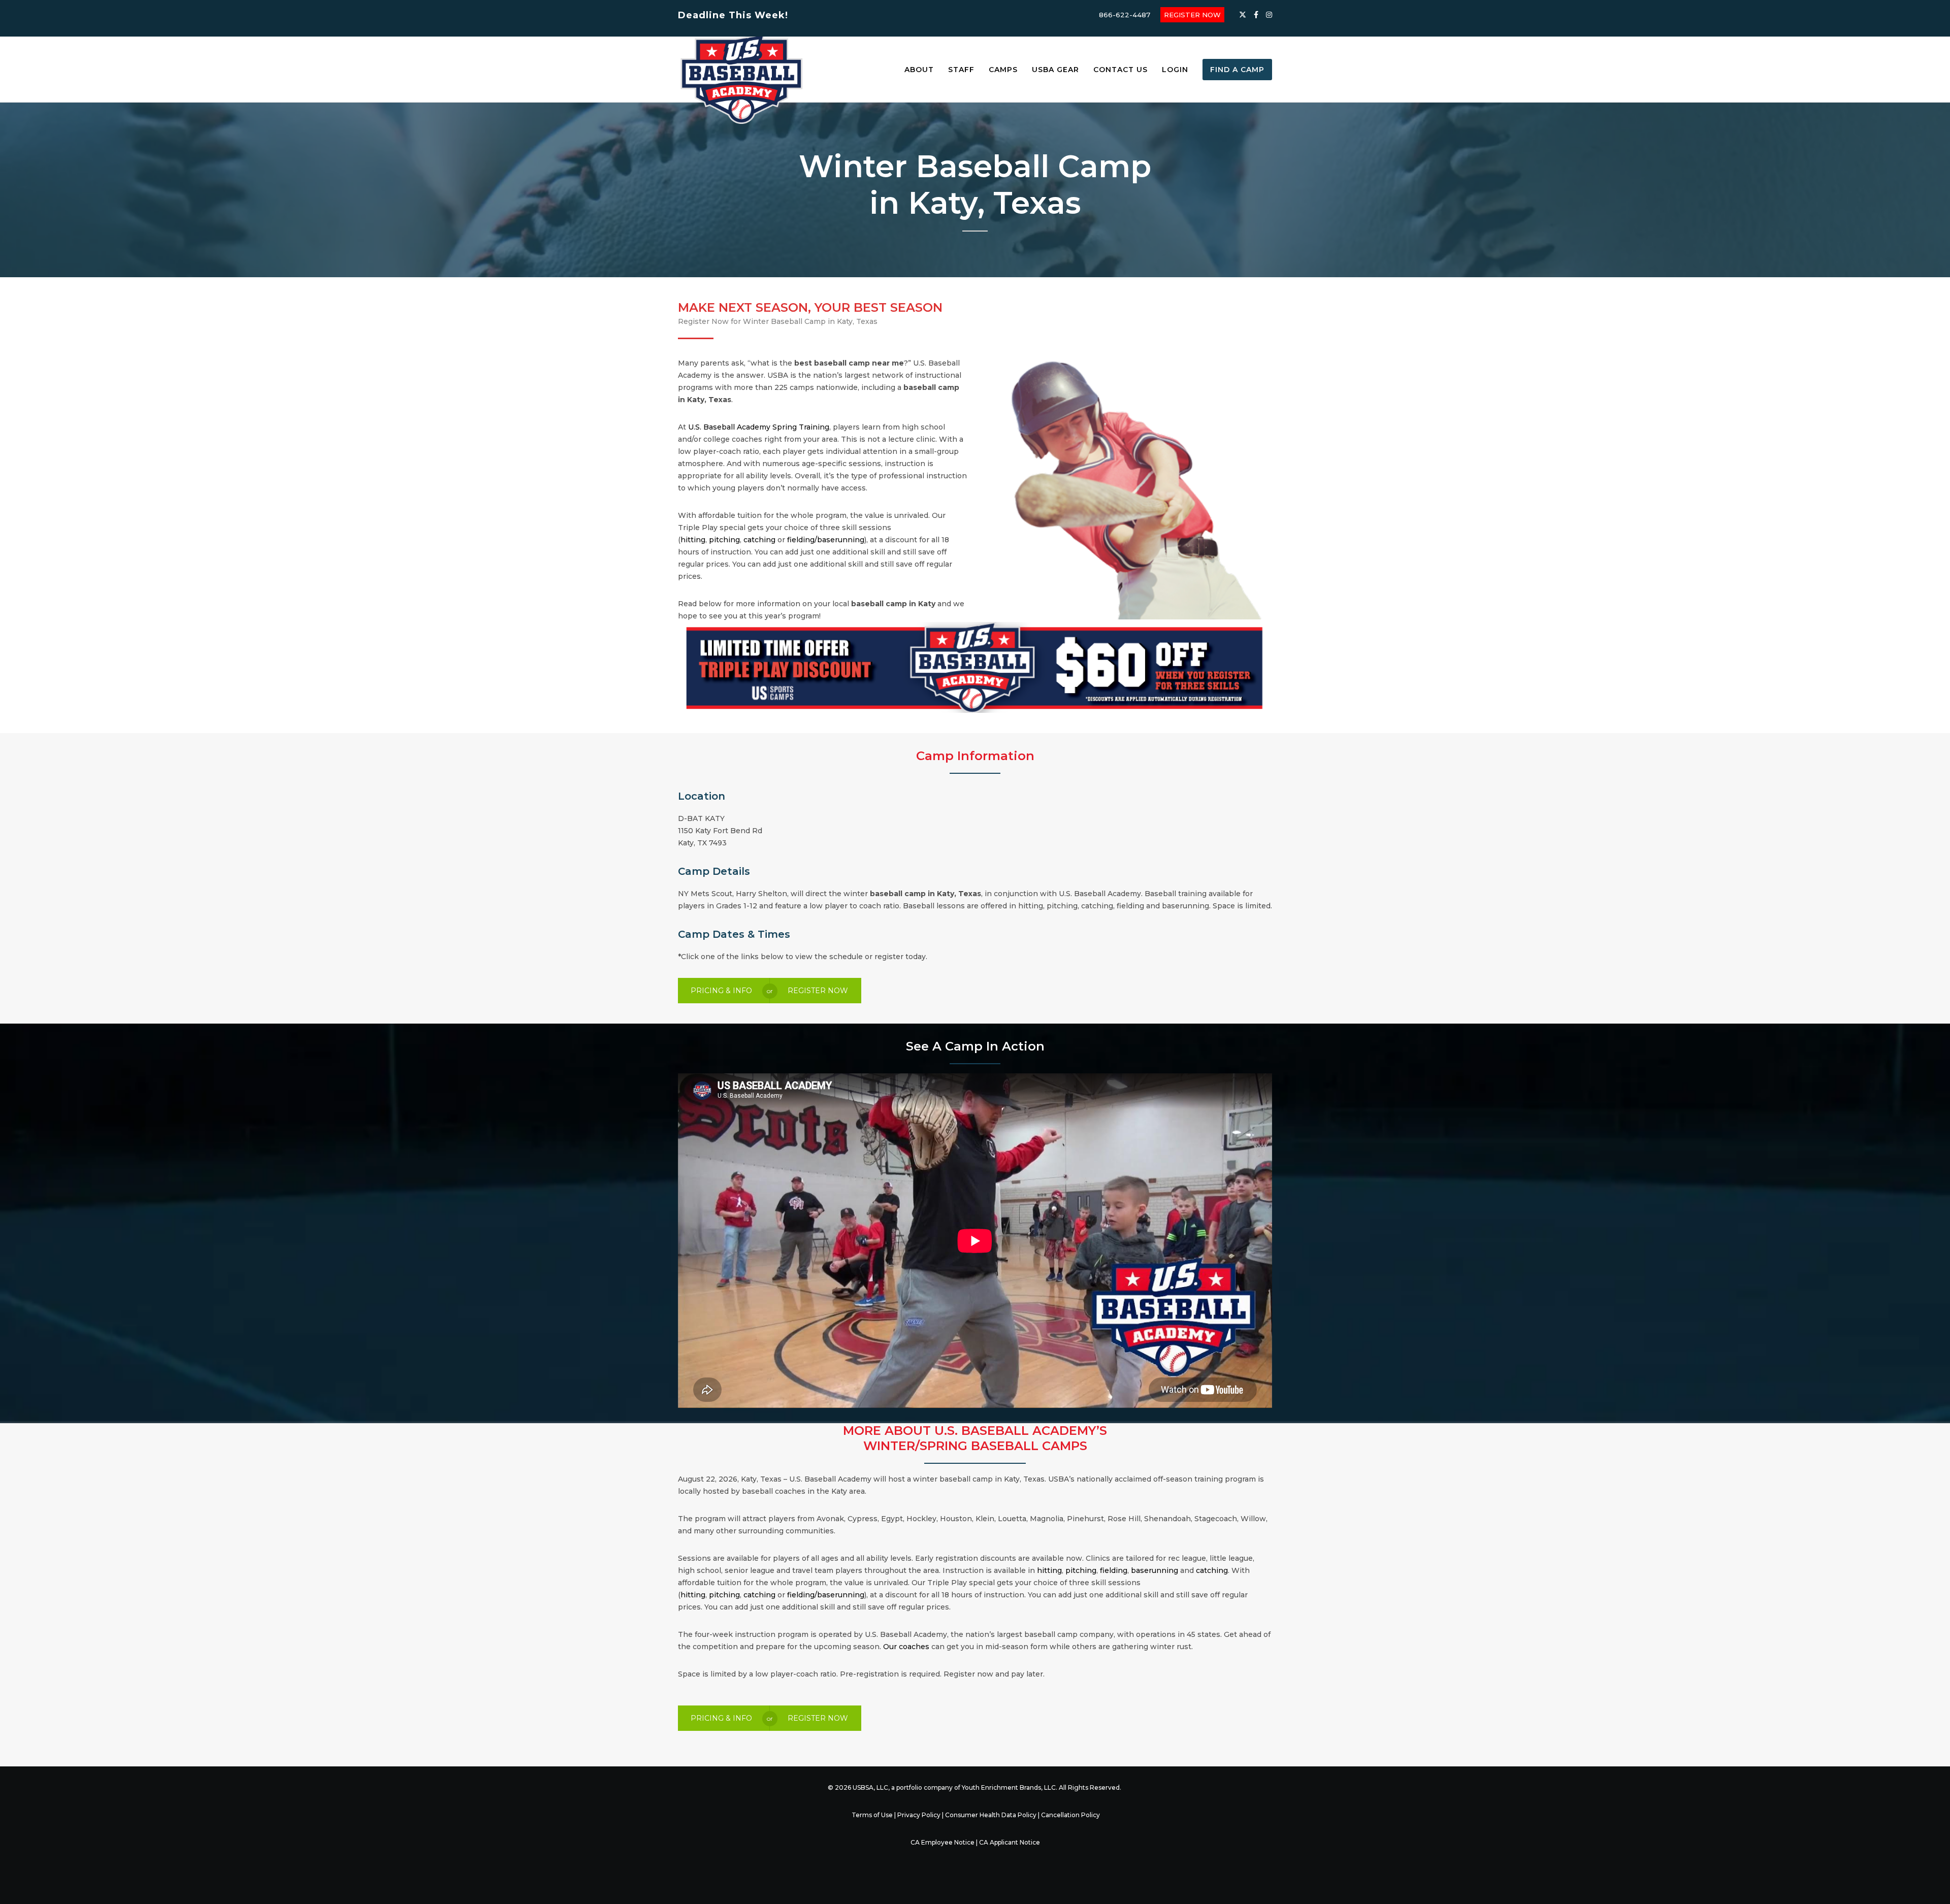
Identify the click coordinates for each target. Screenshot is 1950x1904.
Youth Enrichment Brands (1001, 1787)
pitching (724, 540)
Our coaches (906, 1647)
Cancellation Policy (1070, 1815)
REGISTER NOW (1192, 15)
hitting (693, 540)
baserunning (1155, 1570)
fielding (1114, 1570)
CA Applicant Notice (1010, 1842)
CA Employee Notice (942, 1842)
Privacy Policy (919, 1815)
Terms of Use (872, 1815)
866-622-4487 (1125, 15)
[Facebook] (1256, 15)
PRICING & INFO (721, 991)
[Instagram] (1269, 15)
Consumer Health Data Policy (991, 1815)
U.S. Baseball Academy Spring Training (759, 427)
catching (759, 540)
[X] (1243, 15)
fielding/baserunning (826, 540)
